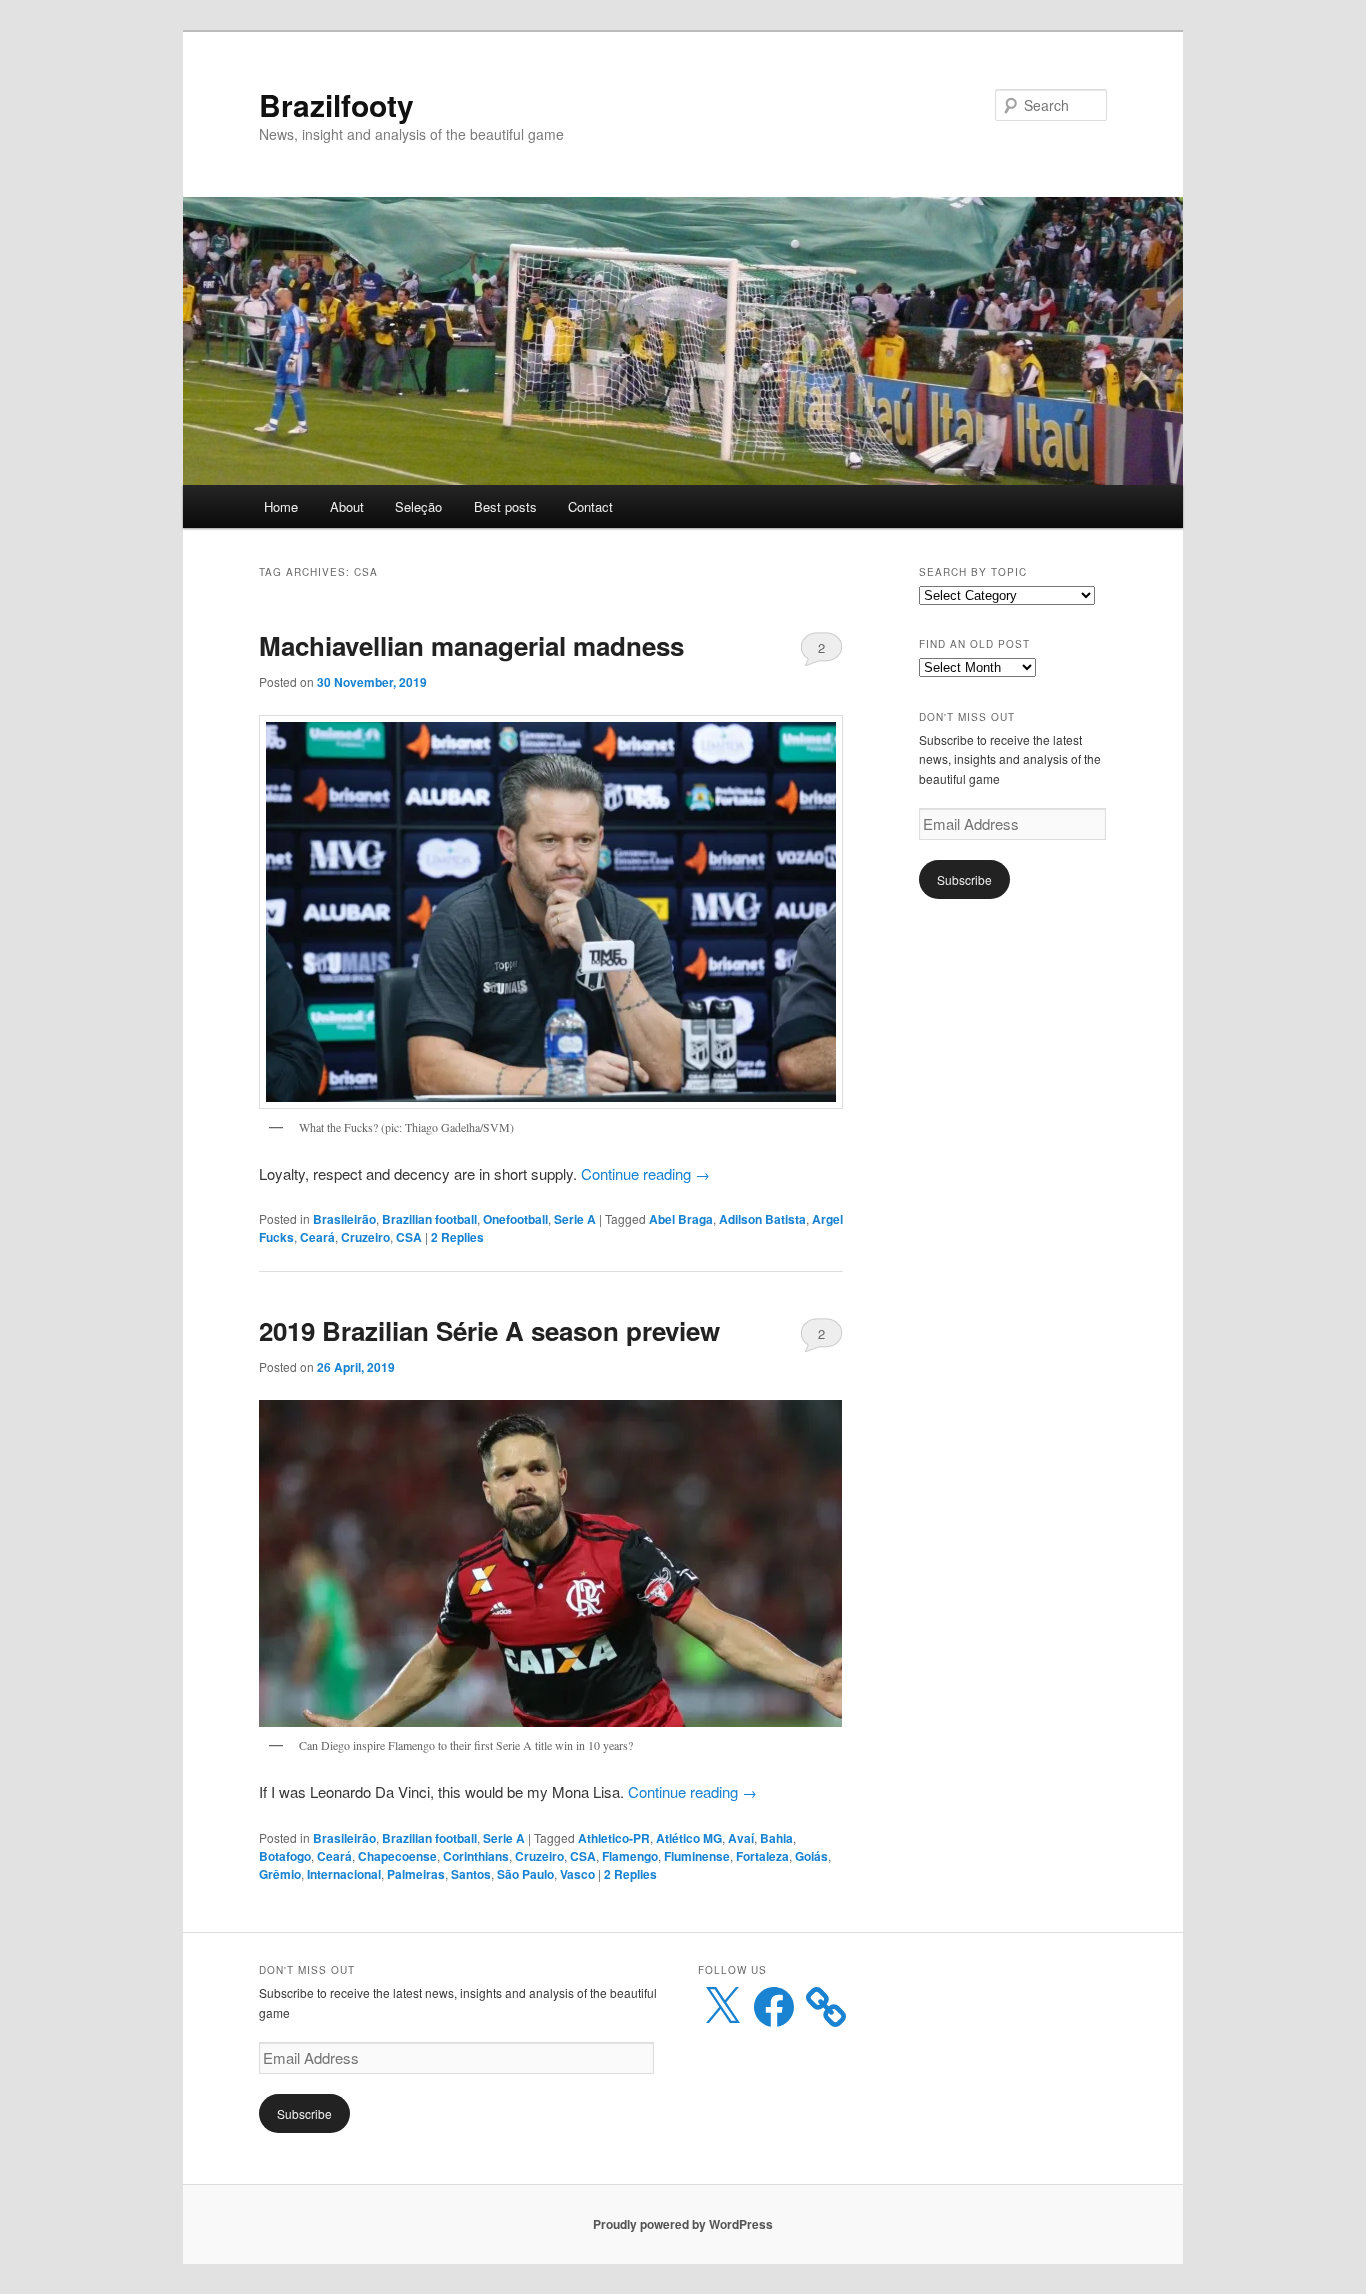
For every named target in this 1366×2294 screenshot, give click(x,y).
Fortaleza (762, 1856)
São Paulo (525, 1874)
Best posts (505, 506)
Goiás (811, 1856)
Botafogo (285, 1856)
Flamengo (630, 1856)
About (347, 506)
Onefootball (515, 1219)
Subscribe (964, 879)
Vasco (577, 1874)
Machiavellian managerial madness (471, 645)
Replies (457, 1237)
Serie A (575, 1219)
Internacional (344, 1874)
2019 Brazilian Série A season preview (489, 1330)
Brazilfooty (336, 104)
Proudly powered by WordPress (683, 2224)
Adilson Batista (762, 1219)
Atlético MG (689, 1838)
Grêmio (280, 1874)
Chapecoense (397, 1856)
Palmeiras (416, 1874)
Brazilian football (429, 1219)
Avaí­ (741, 1838)
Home (281, 506)
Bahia (776, 1838)
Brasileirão (344, 1219)
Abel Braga (681, 1219)
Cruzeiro (365, 1237)
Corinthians (476, 1856)
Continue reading (645, 1173)
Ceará (317, 1237)
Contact (590, 506)
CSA (409, 1237)
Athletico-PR (614, 1838)
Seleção (418, 506)
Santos (471, 1874)
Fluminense (697, 1856)
